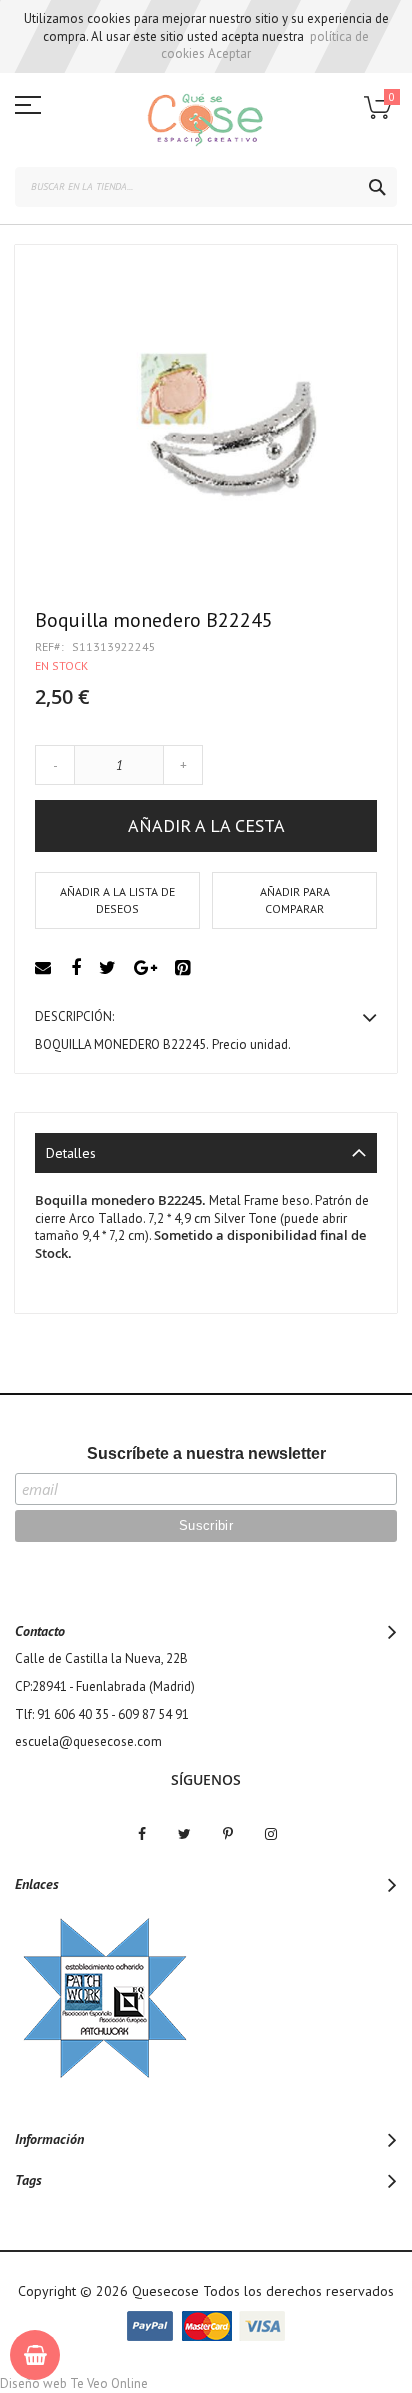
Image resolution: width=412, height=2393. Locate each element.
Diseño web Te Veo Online (74, 2383)
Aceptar (229, 53)
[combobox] (206, 187)
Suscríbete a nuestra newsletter (206, 1453)
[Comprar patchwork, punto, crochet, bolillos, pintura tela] (206, 120)
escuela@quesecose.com (88, 1741)
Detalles (71, 1153)
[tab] (206, 1153)
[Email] (45, 968)
